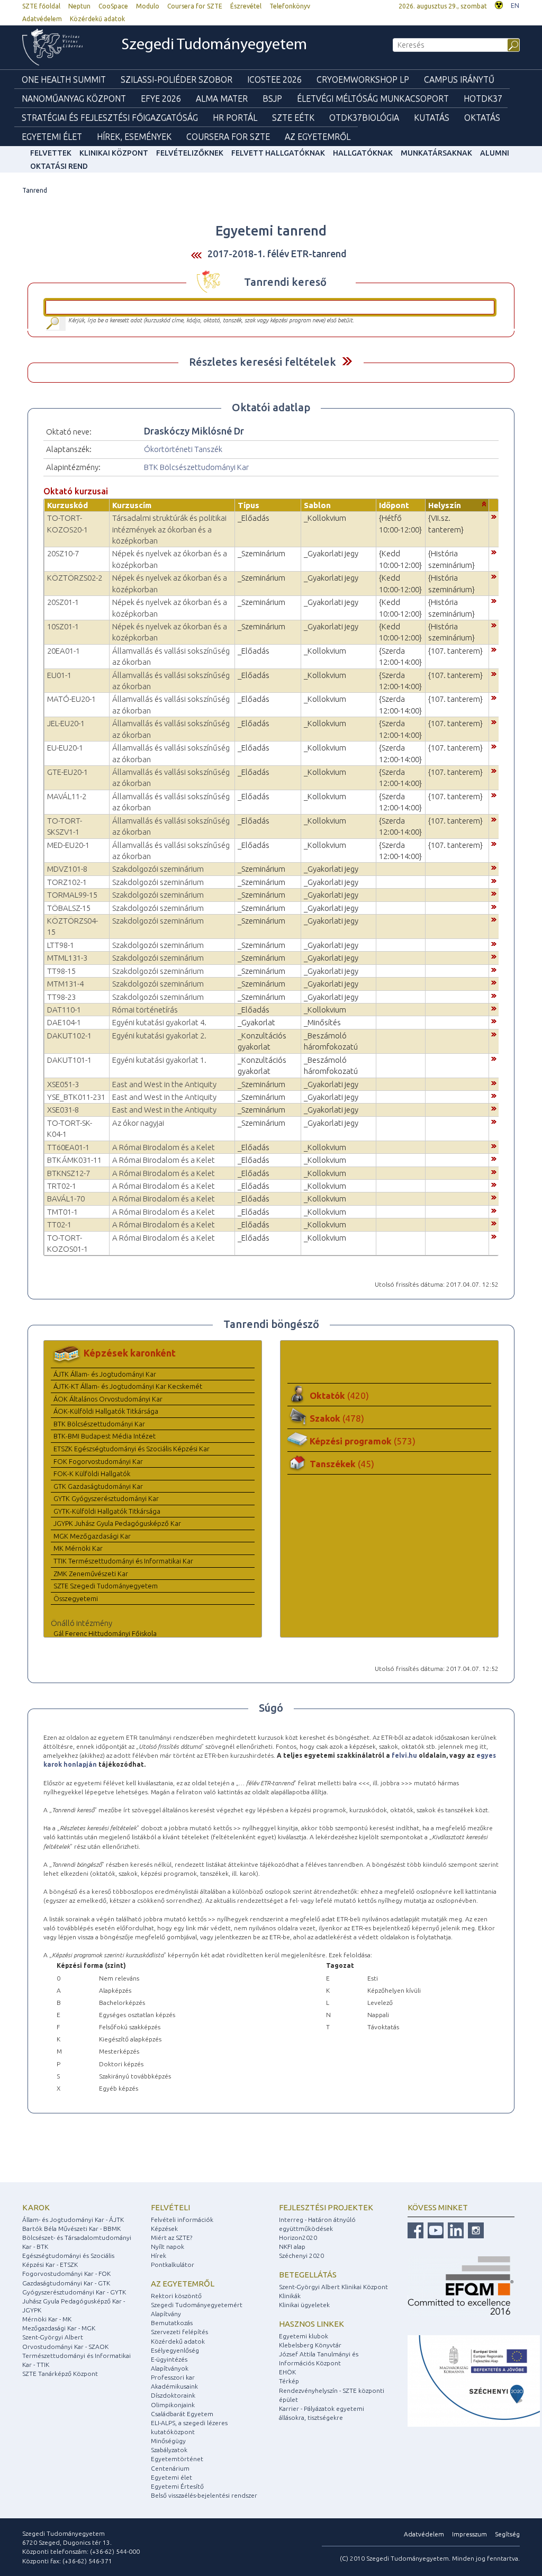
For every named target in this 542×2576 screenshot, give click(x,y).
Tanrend (35, 190)
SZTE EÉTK (293, 117)
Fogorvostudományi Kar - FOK (66, 2274)
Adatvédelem (42, 19)
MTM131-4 (65, 984)
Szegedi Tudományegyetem (214, 45)
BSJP (272, 98)
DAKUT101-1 (69, 1060)
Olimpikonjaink (173, 2405)
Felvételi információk (182, 2220)
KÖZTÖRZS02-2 (75, 578)
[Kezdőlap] (60, 47)
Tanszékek (342, 1464)
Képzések (164, 2229)
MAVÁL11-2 (67, 796)
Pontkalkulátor (173, 2265)
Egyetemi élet (52, 137)
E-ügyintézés (169, 2359)
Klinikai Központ (114, 153)
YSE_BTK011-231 (76, 1097)
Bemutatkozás (172, 2323)
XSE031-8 (63, 1110)
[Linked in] (454, 2230)
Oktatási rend (59, 166)
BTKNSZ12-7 (69, 1173)
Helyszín (445, 505)
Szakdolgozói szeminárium (158, 869)
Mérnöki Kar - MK (47, 2319)
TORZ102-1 (67, 882)
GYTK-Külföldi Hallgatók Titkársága (107, 1511)
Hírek (159, 2256)
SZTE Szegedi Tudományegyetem (106, 1586)
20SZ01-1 (63, 602)
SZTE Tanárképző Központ (60, 2374)
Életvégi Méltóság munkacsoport (373, 98)
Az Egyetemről (318, 137)
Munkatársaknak (436, 153)
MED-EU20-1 (68, 845)
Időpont (394, 505)
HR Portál (235, 117)
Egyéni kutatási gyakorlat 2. (159, 1036)
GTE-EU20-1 (67, 772)
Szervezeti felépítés (179, 2332)
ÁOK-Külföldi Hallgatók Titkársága (106, 1411)
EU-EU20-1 (65, 748)
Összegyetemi (76, 1598)
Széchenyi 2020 (301, 2256)
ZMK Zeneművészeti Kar (91, 1574)
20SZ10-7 (63, 553)
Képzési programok (363, 1441)
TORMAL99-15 (72, 895)
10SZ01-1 (63, 626)
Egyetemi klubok (304, 2336)
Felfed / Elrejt (347, 361)
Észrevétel (246, 6)
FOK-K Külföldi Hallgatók (92, 1474)
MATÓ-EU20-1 (71, 699)
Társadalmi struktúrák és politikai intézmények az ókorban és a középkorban (169, 529)
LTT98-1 (61, 945)
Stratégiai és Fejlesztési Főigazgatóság (110, 117)
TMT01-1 (62, 1212)
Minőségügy (168, 2441)
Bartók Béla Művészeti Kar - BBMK (71, 2229)
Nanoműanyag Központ (74, 98)
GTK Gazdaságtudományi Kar (98, 1486)
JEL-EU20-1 (66, 723)
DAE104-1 (64, 1022)
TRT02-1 (62, 1186)
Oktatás (482, 117)
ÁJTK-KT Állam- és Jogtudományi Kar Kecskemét (128, 1386)
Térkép (289, 2381)
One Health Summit (64, 79)
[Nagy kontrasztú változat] (499, 4)
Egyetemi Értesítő (177, 2486)
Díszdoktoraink (173, 2395)
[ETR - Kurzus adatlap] (494, 516)
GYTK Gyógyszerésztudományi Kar (106, 1498)
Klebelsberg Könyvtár (310, 2345)
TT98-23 (61, 997)
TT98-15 (61, 971)
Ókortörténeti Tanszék (183, 449)
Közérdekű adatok (97, 19)
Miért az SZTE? (171, 2238)
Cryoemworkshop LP (363, 79)
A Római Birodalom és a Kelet (164, 1147)
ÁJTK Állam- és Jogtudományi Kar (105, 1374)
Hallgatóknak (363, 153)
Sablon (317, 505)
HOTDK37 (483, 98)
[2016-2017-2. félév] (196, 254)
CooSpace (113, 6)
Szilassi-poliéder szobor (177, 79)
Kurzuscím (132, 505)
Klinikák (290, 2296)
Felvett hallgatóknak (278, 153)
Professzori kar (173, 2377)
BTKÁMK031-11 (74, 1160)
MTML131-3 (67, 958)
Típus (249, 505)
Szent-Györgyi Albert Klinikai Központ (333, 2287)
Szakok (337, 1418)
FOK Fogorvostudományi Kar (98, 1461)
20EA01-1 (64, 651)
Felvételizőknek (190, 153)
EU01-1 (59, 675)
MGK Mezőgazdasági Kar (92, 1536)
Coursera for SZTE (195, 6)
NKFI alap (292, 2247)
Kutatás (432, 117)
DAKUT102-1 (69, 1036)
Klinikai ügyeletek (304, 2305)
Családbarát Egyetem (182, 2414)
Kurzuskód (67, 505)
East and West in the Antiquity (164, 1084)
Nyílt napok (168, 2247)
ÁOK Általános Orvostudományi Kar (108, 1399)
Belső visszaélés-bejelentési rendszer (204, 2495)
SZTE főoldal (41, 6)
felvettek (51, 153)
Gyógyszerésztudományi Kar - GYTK (74, 2292)
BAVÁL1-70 (66, 1199)
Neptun (79, 6)
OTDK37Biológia (364, 117)
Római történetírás (145, 1010)
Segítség (507, 2534)
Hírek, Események (134, 137)
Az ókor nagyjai (138, 1123)
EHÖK (287, 2372)
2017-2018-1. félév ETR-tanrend (277, 254)
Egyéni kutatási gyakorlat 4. (159, 1022)
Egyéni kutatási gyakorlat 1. (159, 1060)
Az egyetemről (183, 2284)
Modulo (148, 6)
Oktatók (339, 1395)
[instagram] (475, 2230)
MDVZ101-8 (67, 869)
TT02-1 (59, 1224)
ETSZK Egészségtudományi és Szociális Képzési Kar (132, 1449)
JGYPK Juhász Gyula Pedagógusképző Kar (117, 1523)
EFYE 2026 (161, 98)
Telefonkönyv (290, 6)
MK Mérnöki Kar (78, 1548)
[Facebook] (415, 2230)
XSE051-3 (63, 1084)
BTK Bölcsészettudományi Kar (196, 467)
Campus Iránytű (459, 79)
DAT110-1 (64, 1010)
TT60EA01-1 (68, 1147)
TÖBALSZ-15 (69, 908)
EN (515, 6)
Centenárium (170, 2468)
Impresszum (469, 2534)
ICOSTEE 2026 (274, 79)
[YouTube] (434, 2230)
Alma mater (222, 98)
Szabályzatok (169, 2450)
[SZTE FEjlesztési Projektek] (474, 2380)
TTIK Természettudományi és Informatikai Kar (123, 1561)
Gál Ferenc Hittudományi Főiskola (105, 1633)
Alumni (495, 153)
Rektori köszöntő (176, 2296)
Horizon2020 (298, 2238)
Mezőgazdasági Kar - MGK (59, 2328)
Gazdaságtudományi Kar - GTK (66, 2283)
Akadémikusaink (174, 2386)
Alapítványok (170, 2368)
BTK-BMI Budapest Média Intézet (105, 1436)
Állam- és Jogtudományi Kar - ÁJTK (73, 2220)
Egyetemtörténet (177, 2459)
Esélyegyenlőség (175, 2350)
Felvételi (170, 2207)
